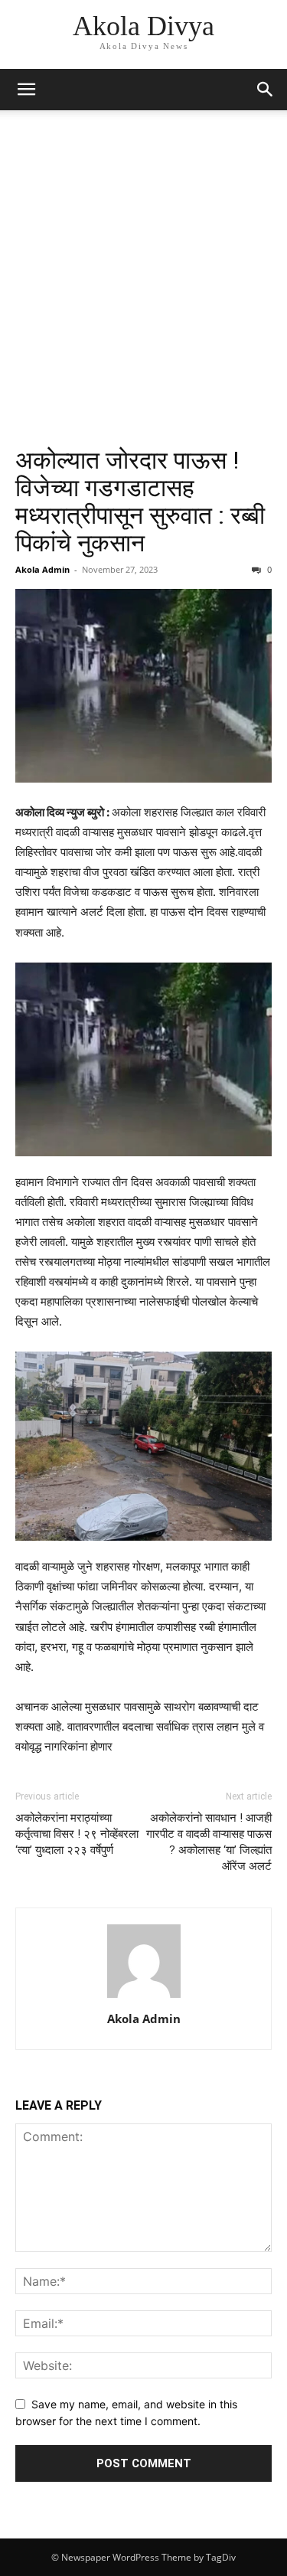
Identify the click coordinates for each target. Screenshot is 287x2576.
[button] (26, 90)
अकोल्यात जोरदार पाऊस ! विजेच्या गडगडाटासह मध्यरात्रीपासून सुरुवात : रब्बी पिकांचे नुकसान (140, 502)
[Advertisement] (143, 295)
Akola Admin (42, 569)
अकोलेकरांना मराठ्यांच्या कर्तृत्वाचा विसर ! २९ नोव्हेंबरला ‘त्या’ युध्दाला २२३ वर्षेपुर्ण (77, 1834)
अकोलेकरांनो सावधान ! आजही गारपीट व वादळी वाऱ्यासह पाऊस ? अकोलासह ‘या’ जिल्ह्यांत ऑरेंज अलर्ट (209, 1842)
